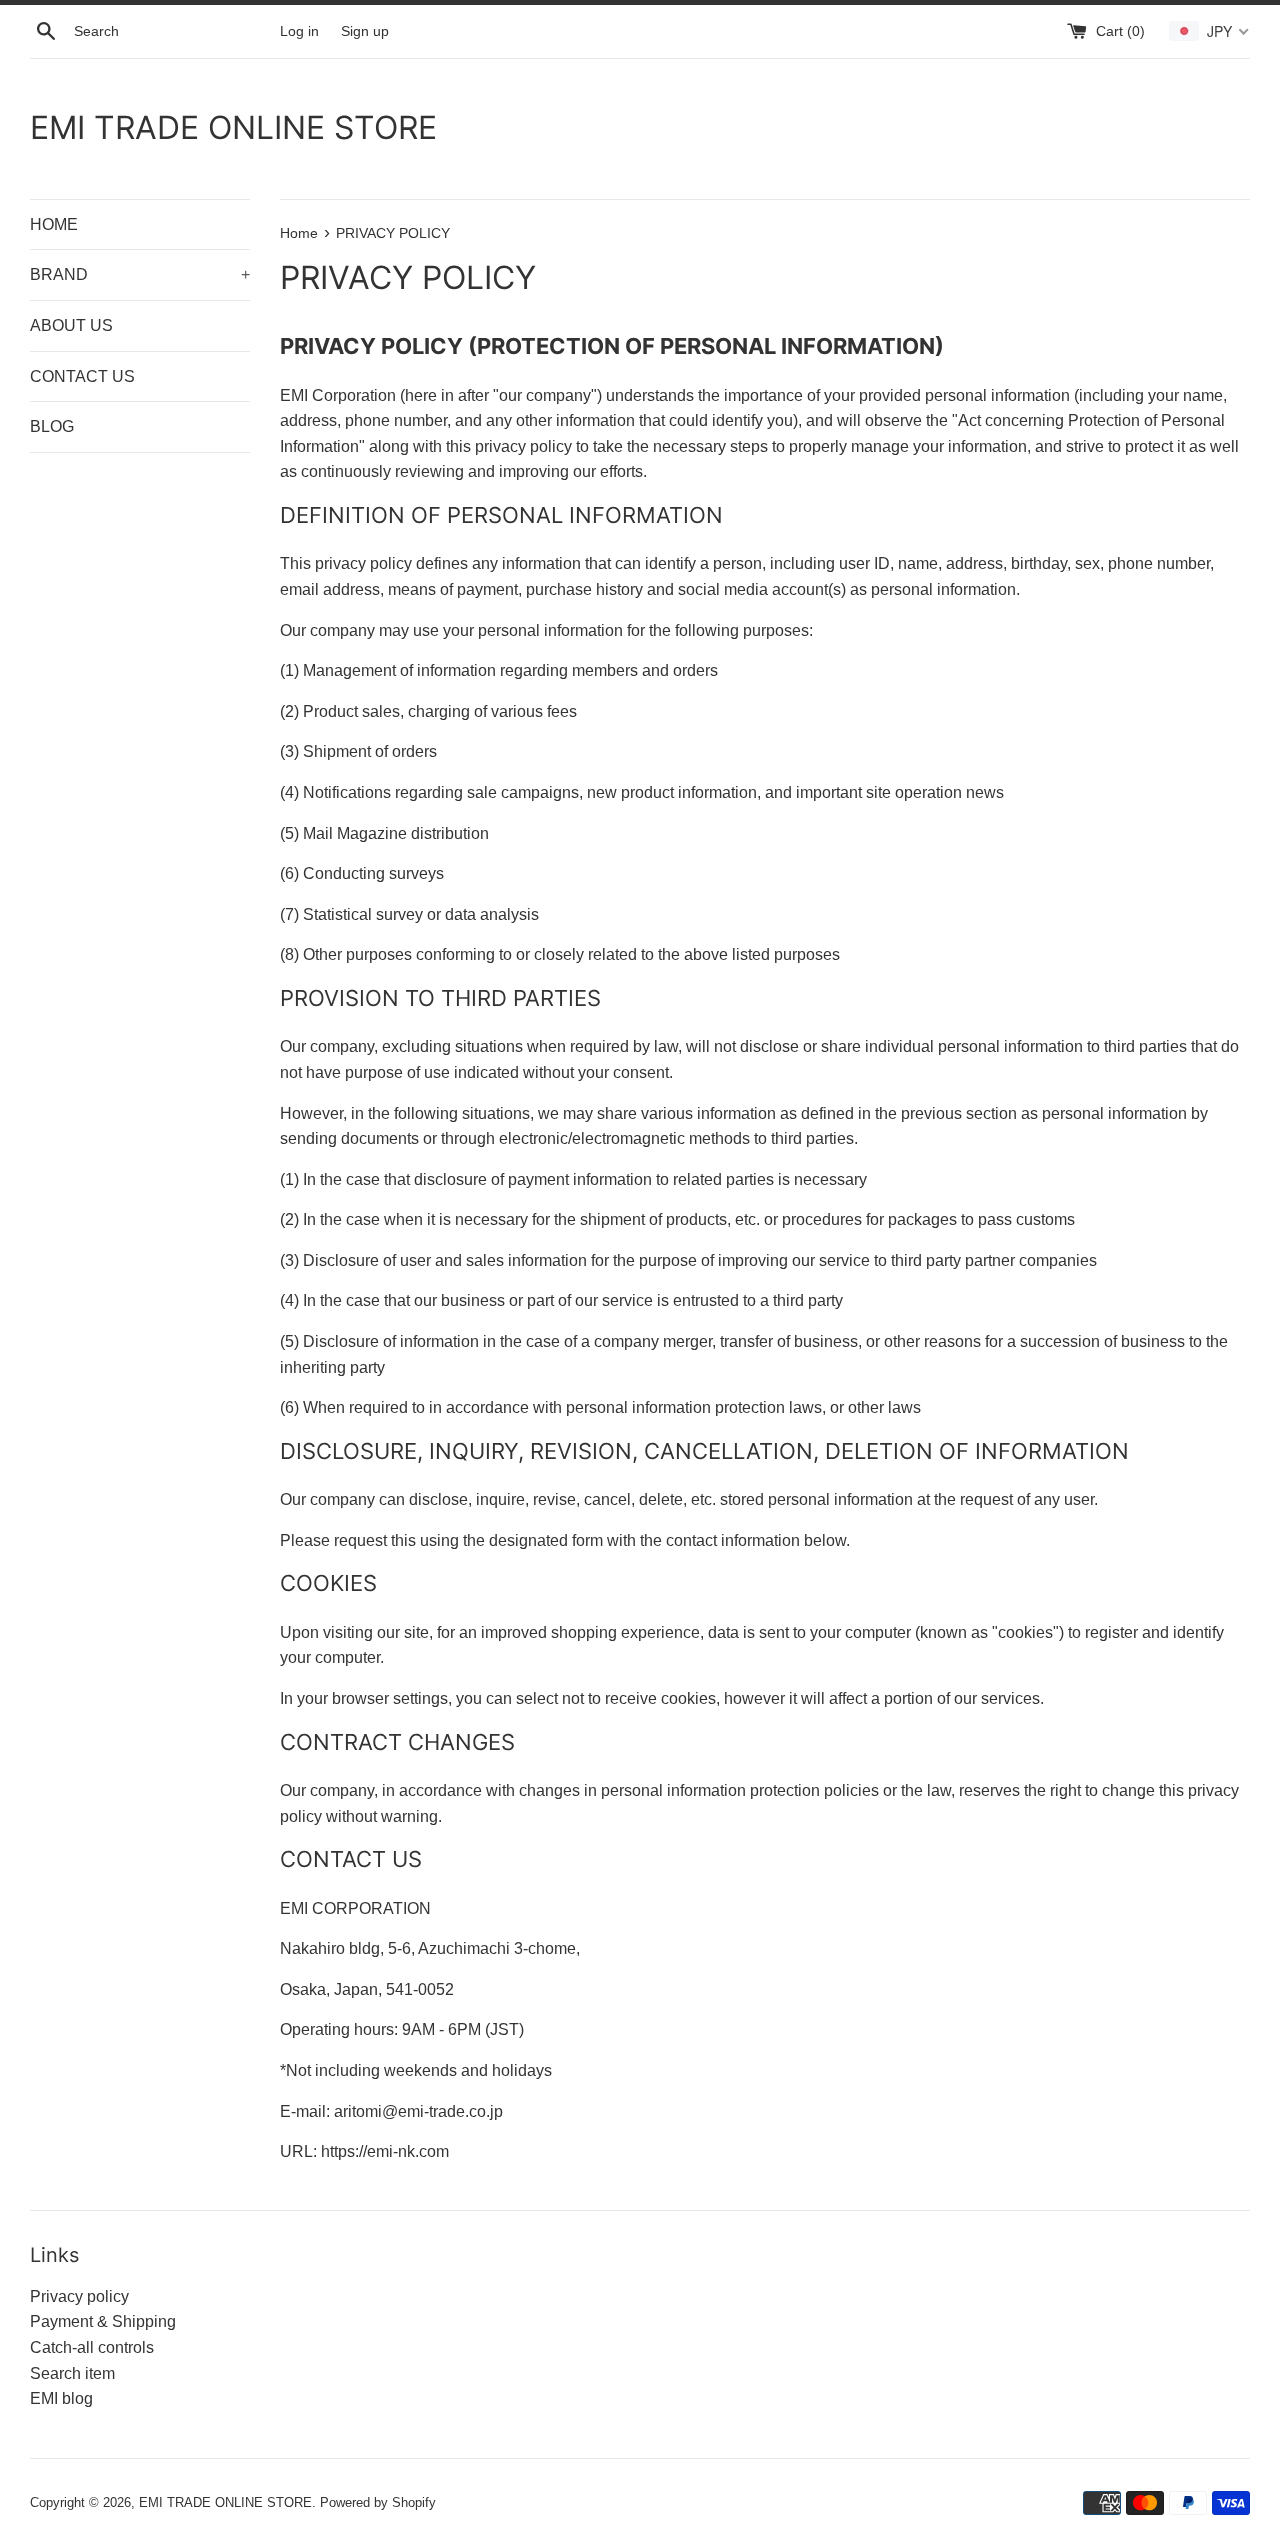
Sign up (365, 31)
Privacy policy (79, 2296)
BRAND (140, 274)
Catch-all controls (92, 2347)
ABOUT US (71, 325)
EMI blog (61, 2398)
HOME (54, 224)
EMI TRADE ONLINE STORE (233, 127)
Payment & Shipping (103, 2321)
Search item (72, 2373)
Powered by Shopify (378, 2502)
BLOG (52, 426)
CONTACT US (82, 376)
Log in (299, 31)
